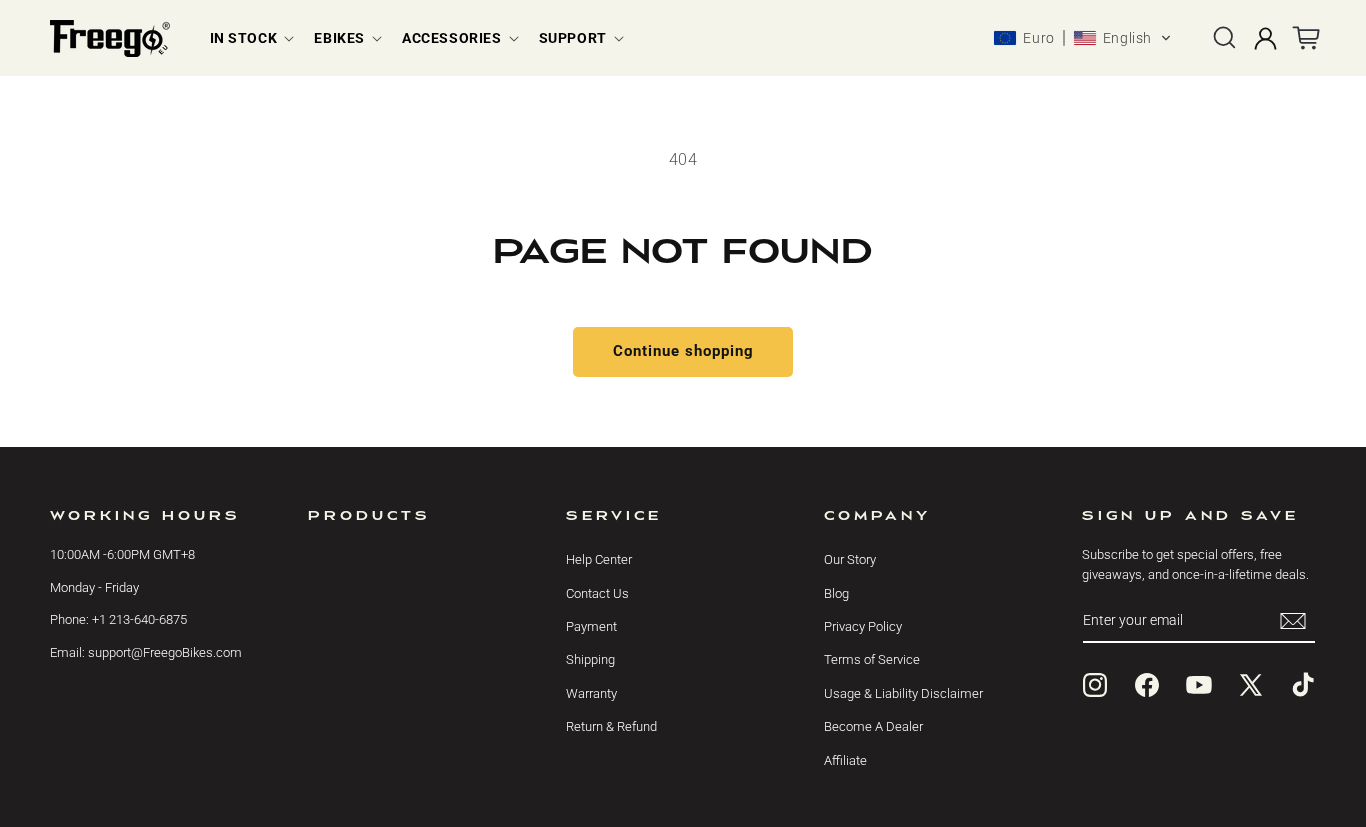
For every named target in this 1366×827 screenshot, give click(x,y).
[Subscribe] (1293, 620)
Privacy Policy (863, 626)
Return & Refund (611, 726)
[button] (250, 38)
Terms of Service (872, 659)
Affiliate (845, 760)
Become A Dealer (873, 726)
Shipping (590, 659)
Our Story (850, 559)
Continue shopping (683, 351)
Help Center (599, 559)
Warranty (591, 693)
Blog (836, 593)
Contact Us (597, 593)
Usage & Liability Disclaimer (903, 693)
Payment (591, 626)
